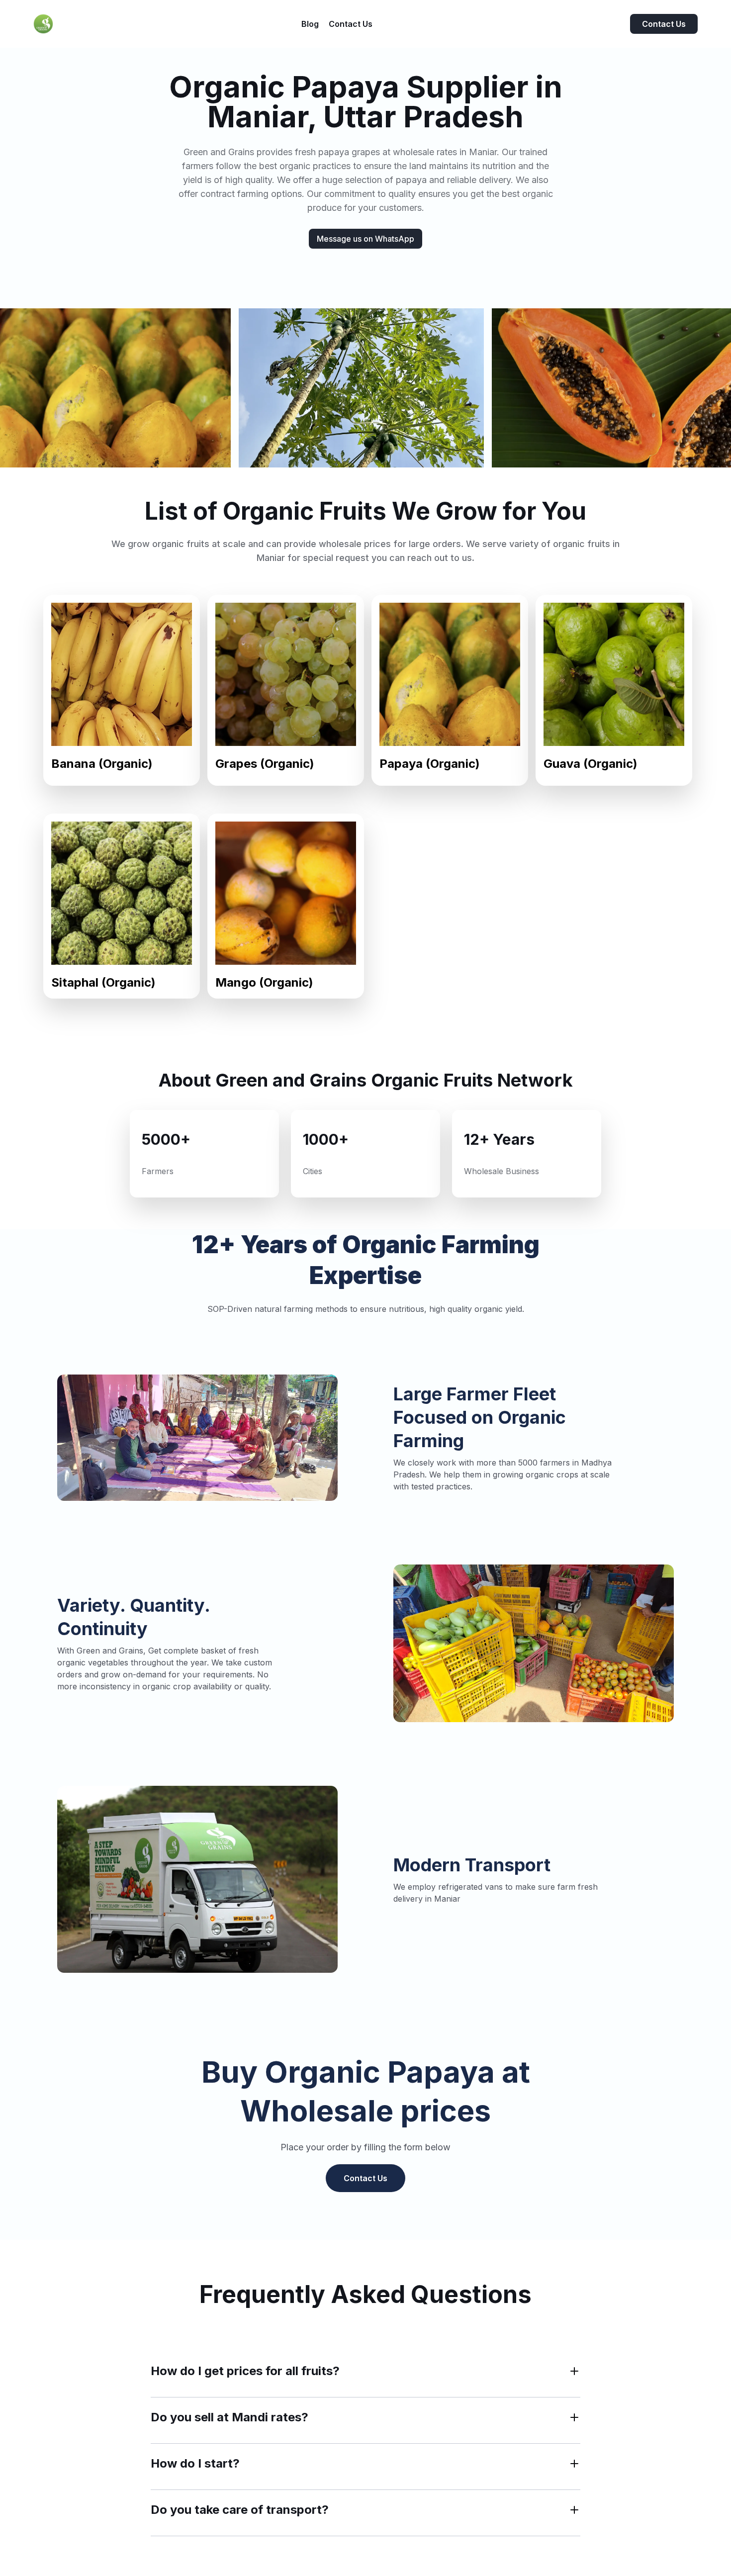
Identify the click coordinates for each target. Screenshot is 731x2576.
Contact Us (664, 24)
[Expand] (574, 2371)
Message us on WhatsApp (365, 239)
